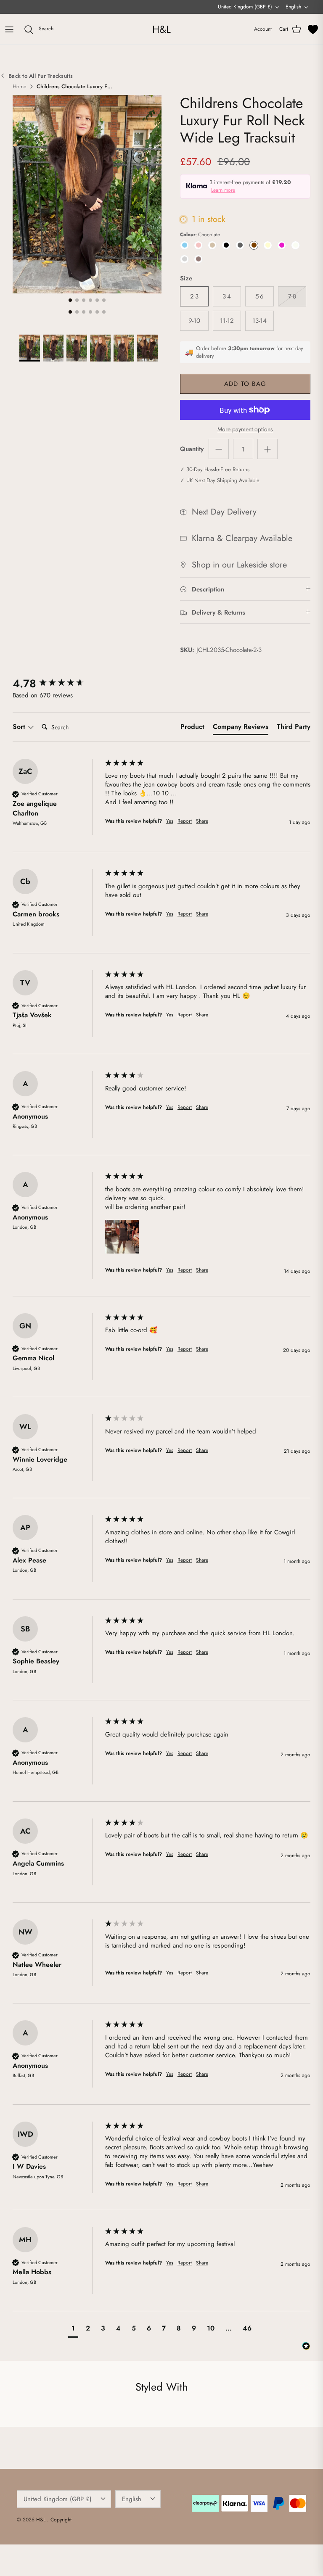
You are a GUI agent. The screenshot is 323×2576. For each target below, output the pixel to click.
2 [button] (77, 300)
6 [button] (104, 300)
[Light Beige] (295, 245)
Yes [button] (170, 821)
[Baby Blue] (184, 245)
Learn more (223, 190)
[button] (122, 1237)
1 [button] (70, 300)
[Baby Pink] (198, 245)
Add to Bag (245, 384)
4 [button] (90, 300)
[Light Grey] (184, 259)
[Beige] (212, 245)
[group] (57, 684)
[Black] (226, 245)
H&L (42, 2520)
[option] (87, 194)
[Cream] (268, 245)
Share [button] (202, 821)
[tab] (192, 728)
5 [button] (97, 300)
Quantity (192, 449)
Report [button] (185, 821)
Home (20, 87)
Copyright (61, 2520)
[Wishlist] (313, 29)
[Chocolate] (254, 245)
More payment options (245, 429)
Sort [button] (20, 727)
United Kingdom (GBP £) (245, 7)
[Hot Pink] (282, 245)
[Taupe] (198, 259)
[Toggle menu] (9, 29)
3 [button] (84, 300)
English (293, 7)
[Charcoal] (240, 245)
